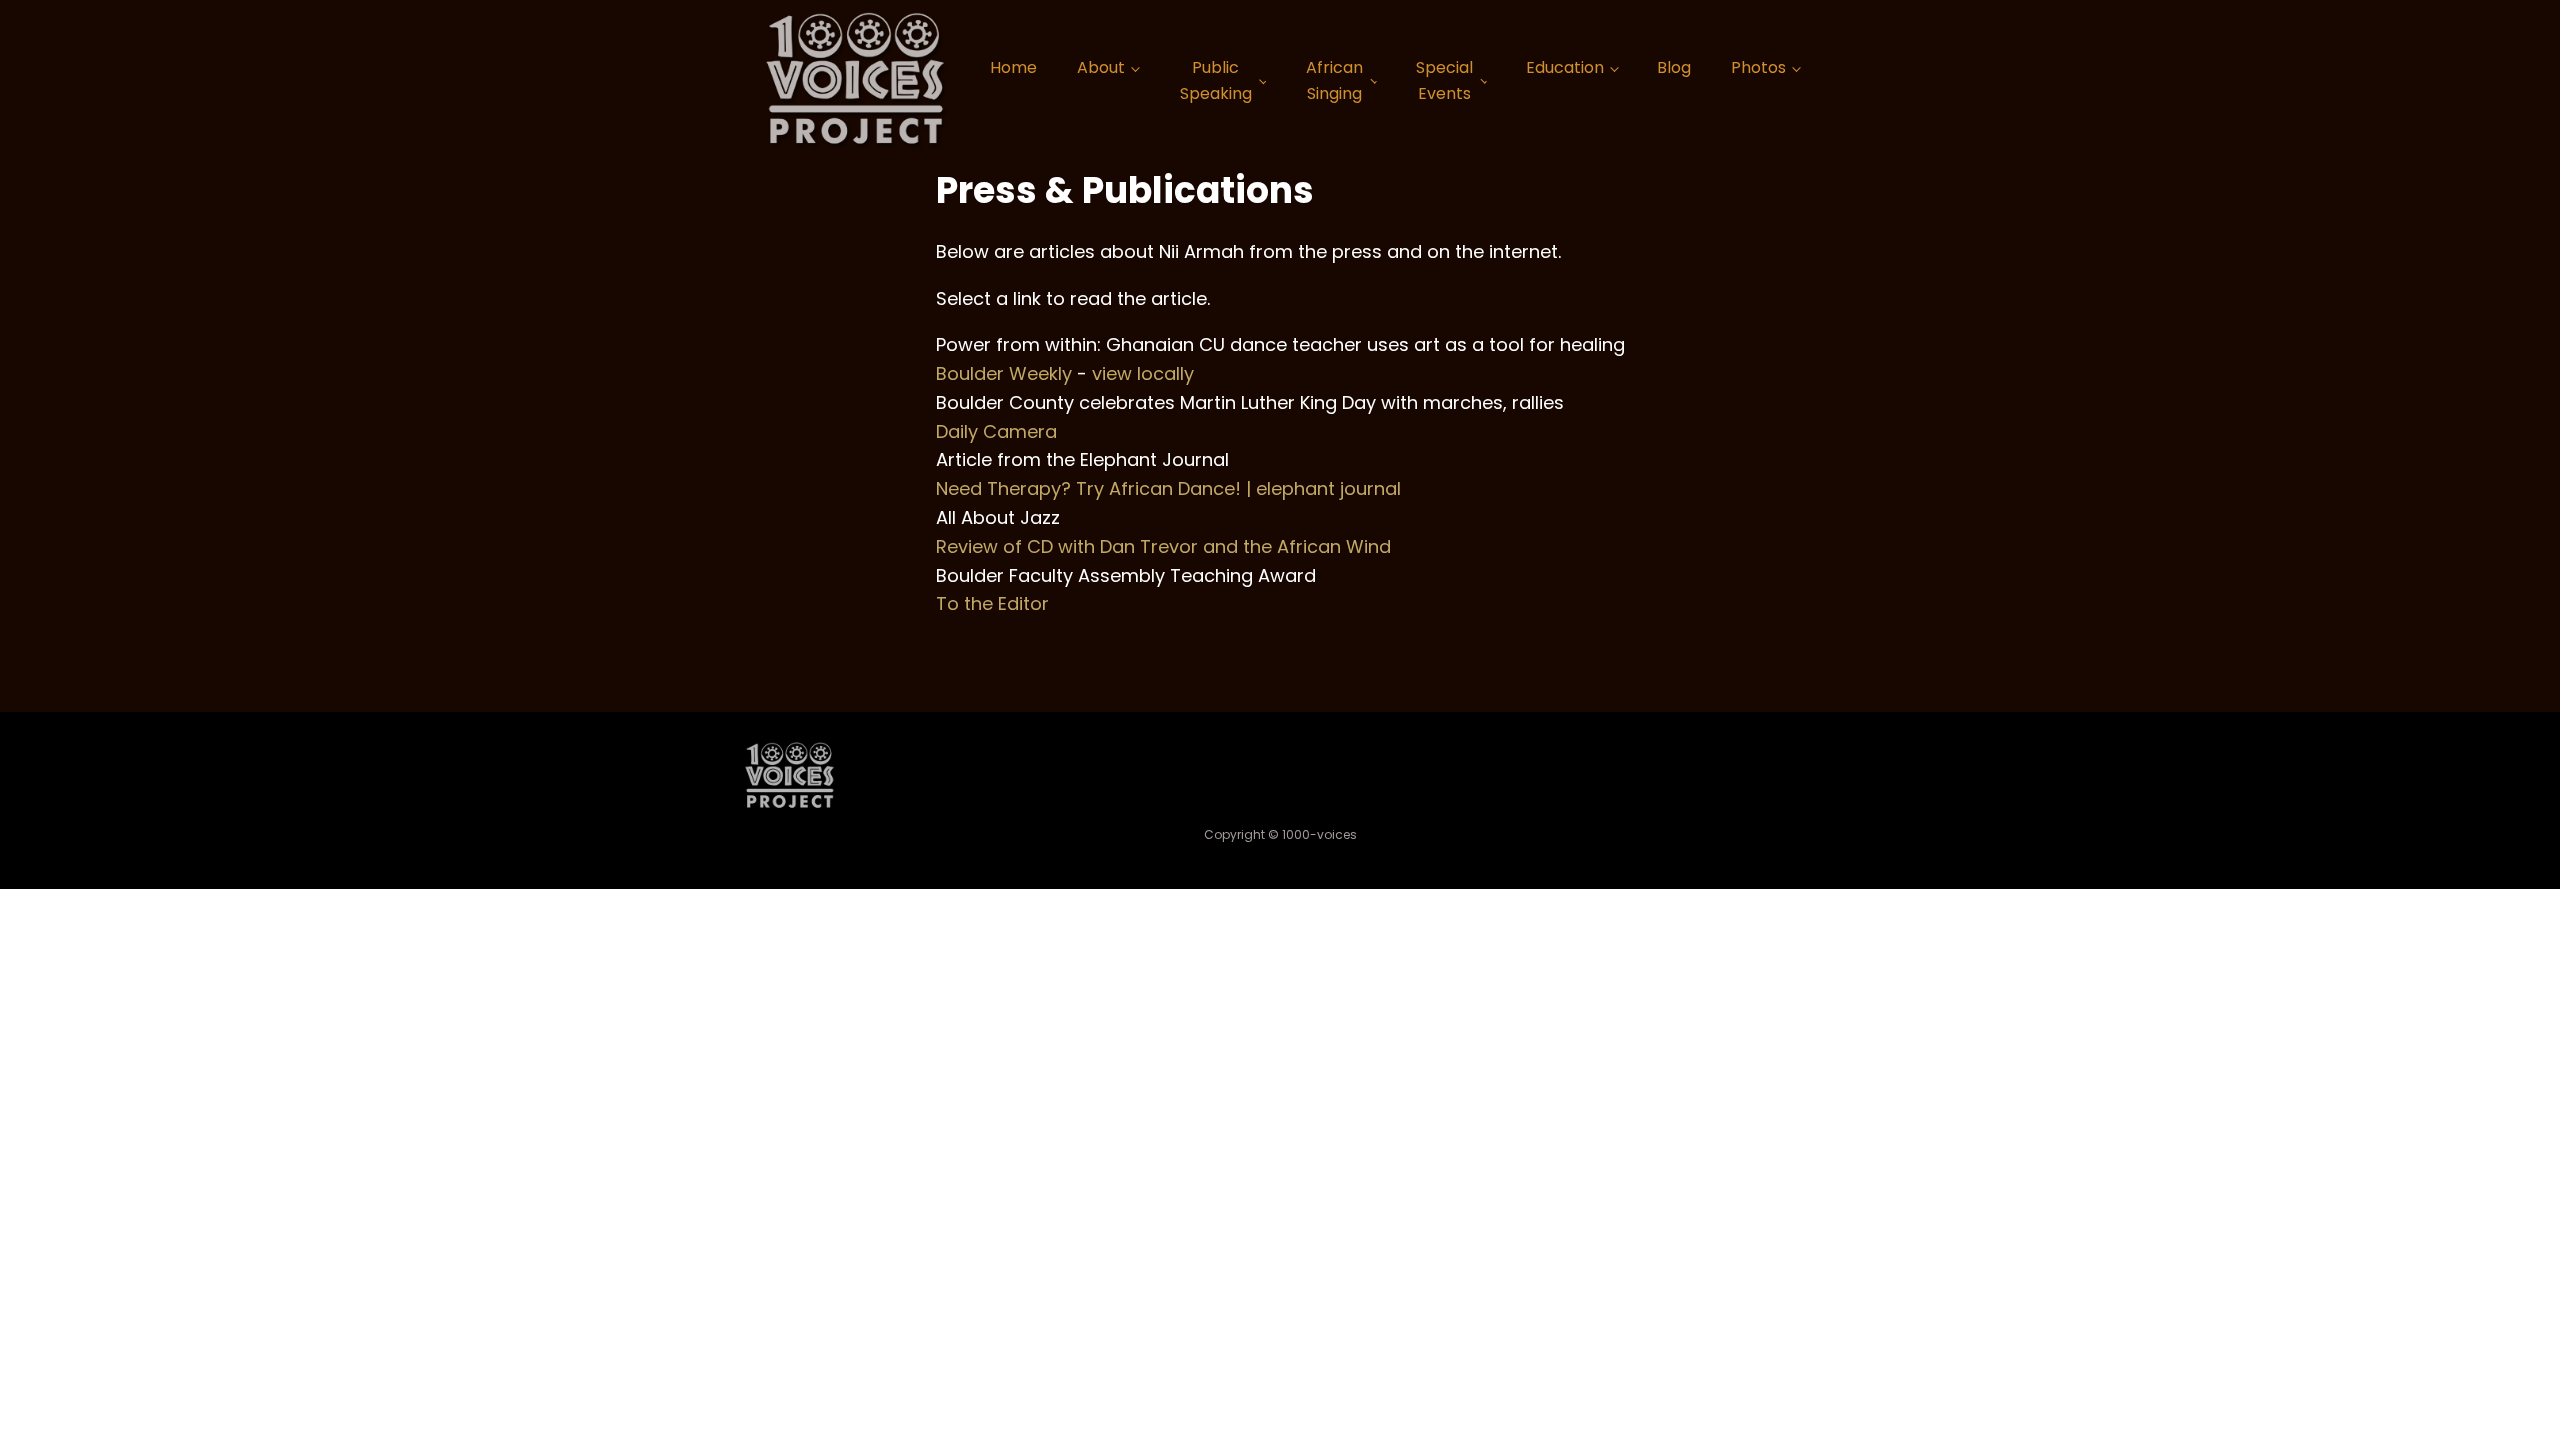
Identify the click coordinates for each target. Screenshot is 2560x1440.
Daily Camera (996, 431)
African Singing (1334, 80)
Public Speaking (1216, 80)
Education (1565, 67)
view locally (1143, 373)
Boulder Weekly (1004, 373)
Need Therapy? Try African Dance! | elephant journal (1168, 488)
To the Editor (992, 603)
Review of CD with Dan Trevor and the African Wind (1163, 546)
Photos (1758, 67)
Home (1013, 67)
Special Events (1444, 80)
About (1101, 67)
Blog (1674, 67)
